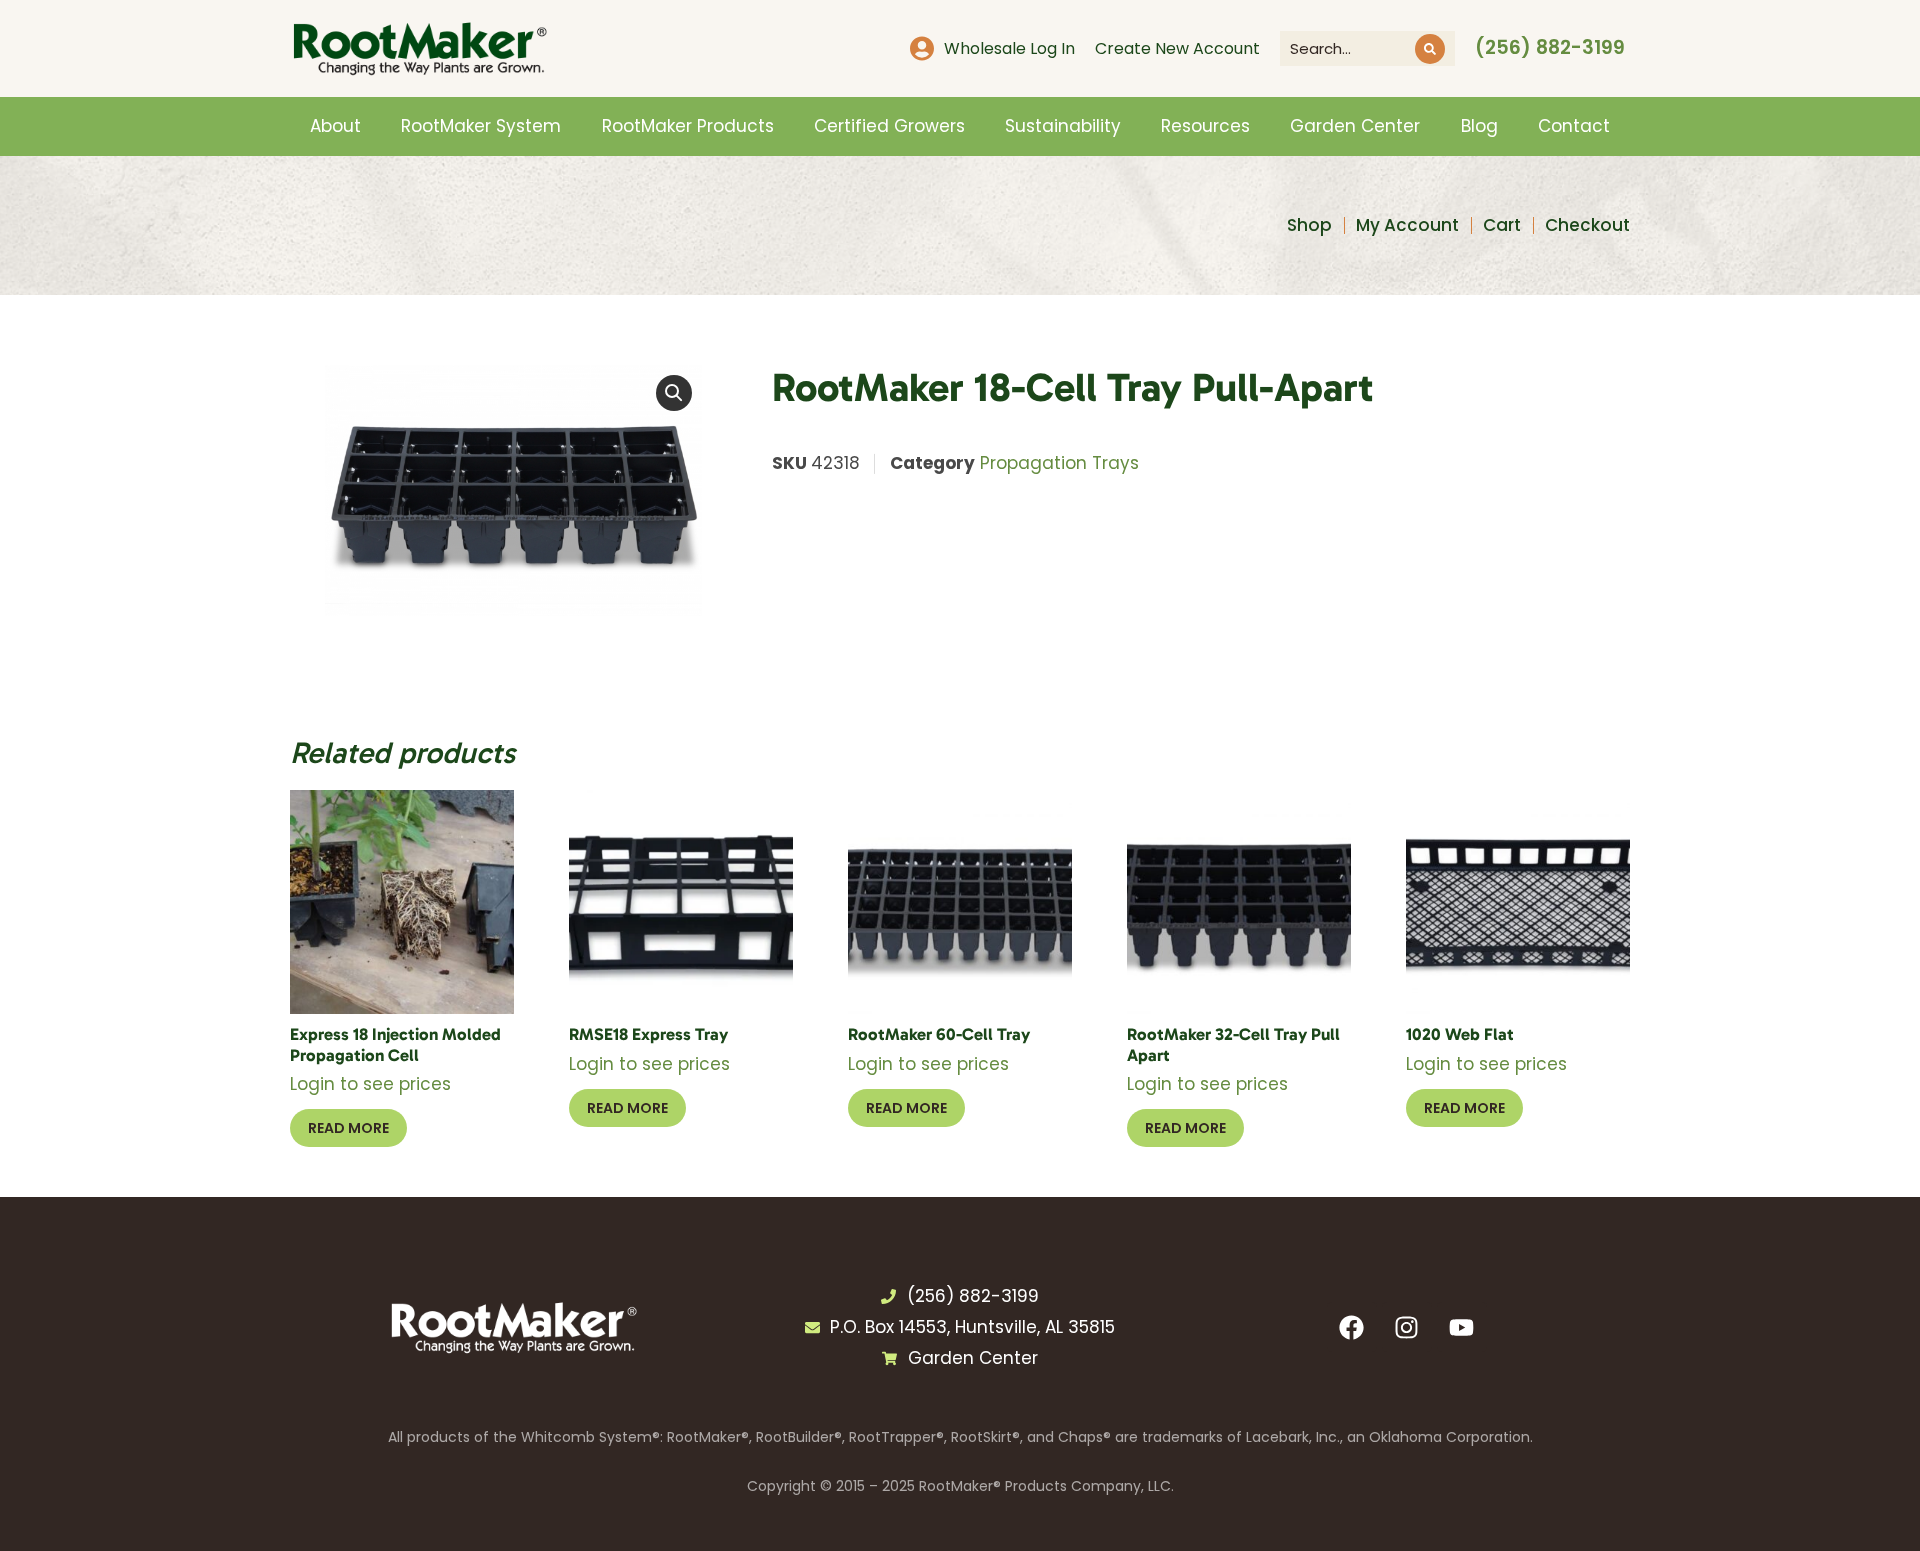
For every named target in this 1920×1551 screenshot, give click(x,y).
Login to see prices (370, 1084)
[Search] (1430, 49)
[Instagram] (1407, 1327)
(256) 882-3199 (1550, 47)
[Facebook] (1352, 1327)
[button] (674, 393)
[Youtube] (1462, 1327)
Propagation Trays (1059, 463)
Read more (348, 1128)
